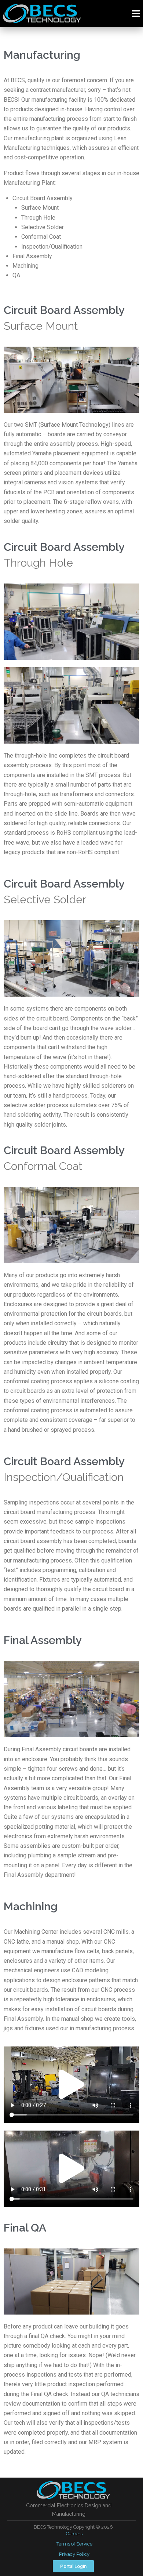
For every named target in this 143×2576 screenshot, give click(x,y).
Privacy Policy (74, 2554)
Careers (74, 2534)
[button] (71, 2085)
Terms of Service (74, 2544)
